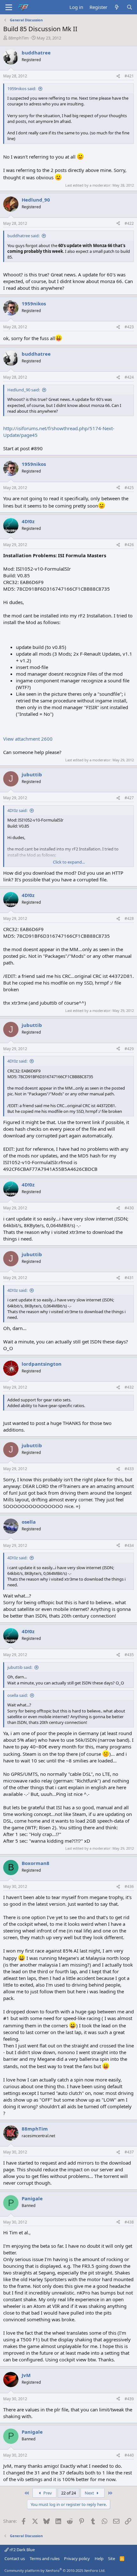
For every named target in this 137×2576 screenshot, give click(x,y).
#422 (129, 223)
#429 (129, 1049)
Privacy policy (77, 2558)
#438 (129, 2222)
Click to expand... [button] (69, 862)
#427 (129, 798)
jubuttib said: (20, 1667)
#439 (129, 2399)
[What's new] (117, 7)
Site (112, 2558)
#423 (129, 327)
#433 (129, 1469)
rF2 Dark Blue (22, 2550)
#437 (129, 2152)
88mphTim (18, 38)
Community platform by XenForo (55, 2570)
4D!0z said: (17, 810)
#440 (129, 2455)
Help (99, 2558)
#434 (129, 1545)
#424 (129, 377)
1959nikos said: (22, 89)
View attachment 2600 (28, 739)
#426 (129, 545)
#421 (129, 76)
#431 (129, 1278)
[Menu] (9, 7)
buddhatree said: (23, 236)
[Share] (118, 76)
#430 (129, 1208)
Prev (47, 2493)
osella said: (18, 1695)
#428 (129, 918)
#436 (129, 1886)
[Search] (130, 7)
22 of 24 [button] (68, 2493)
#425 (129, 488)
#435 (129, 1655)
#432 (129, 1387)
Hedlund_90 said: (24, 390)
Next (90, 2493)
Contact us (15, 2558)
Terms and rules (45, 2558)
